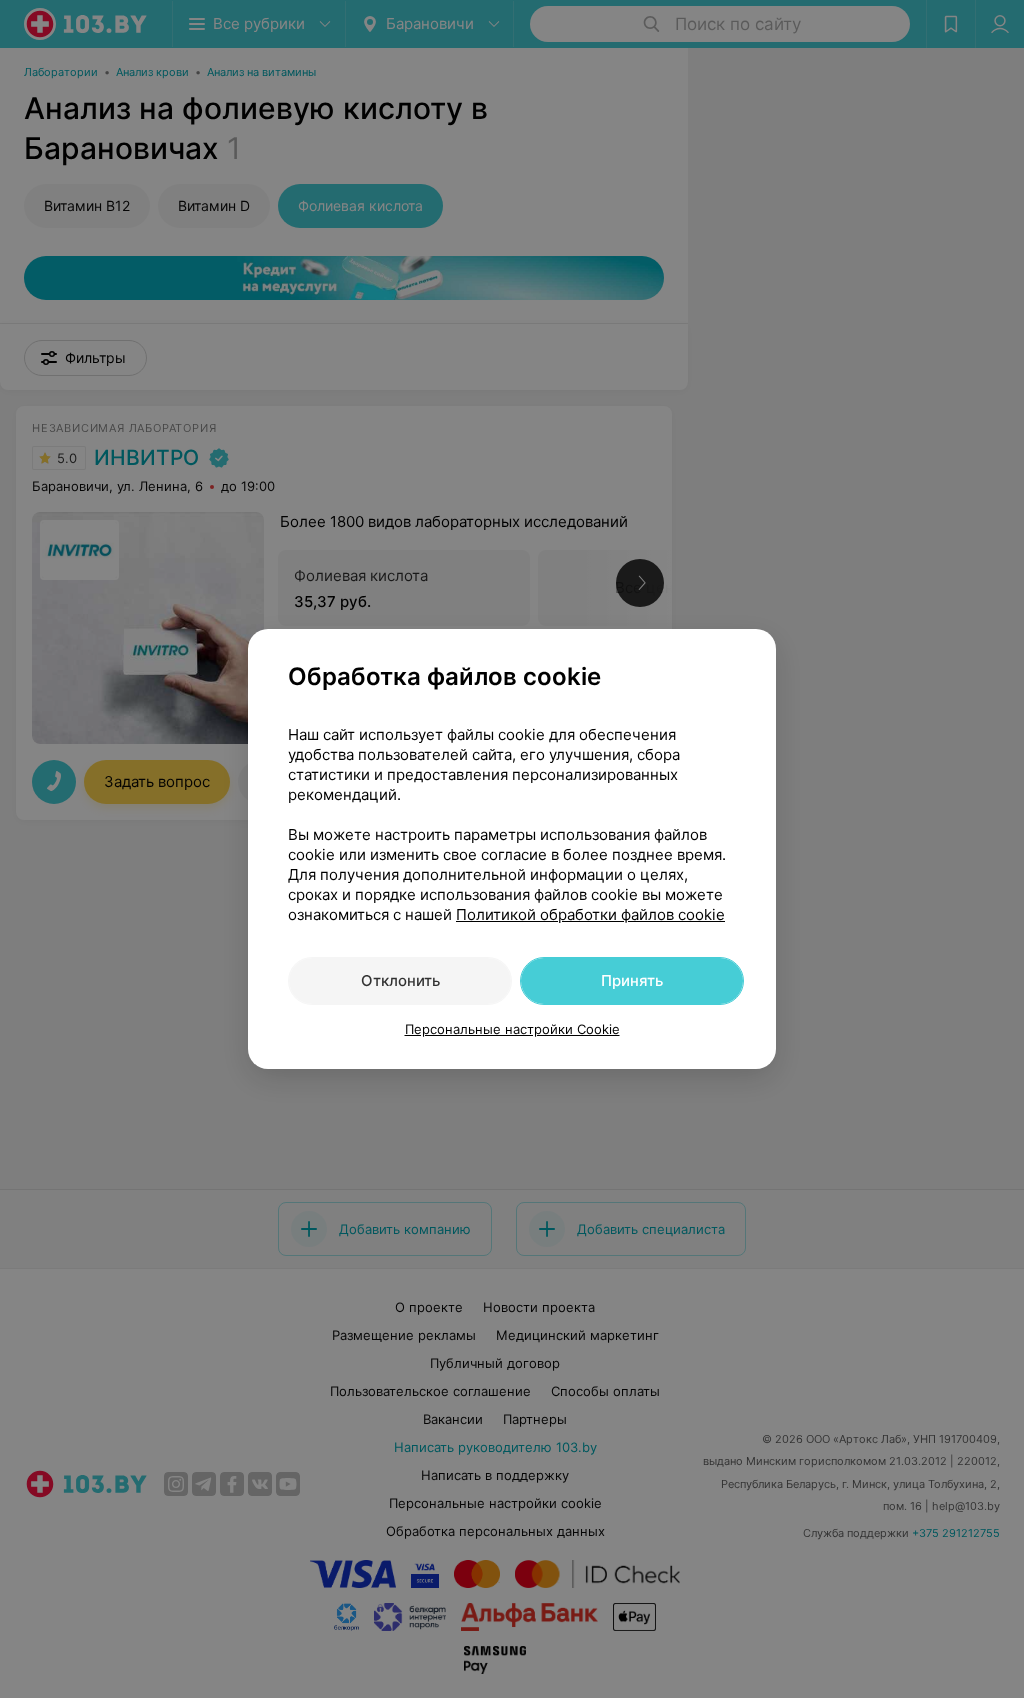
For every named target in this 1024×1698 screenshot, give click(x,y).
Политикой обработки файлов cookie (590, 914)
